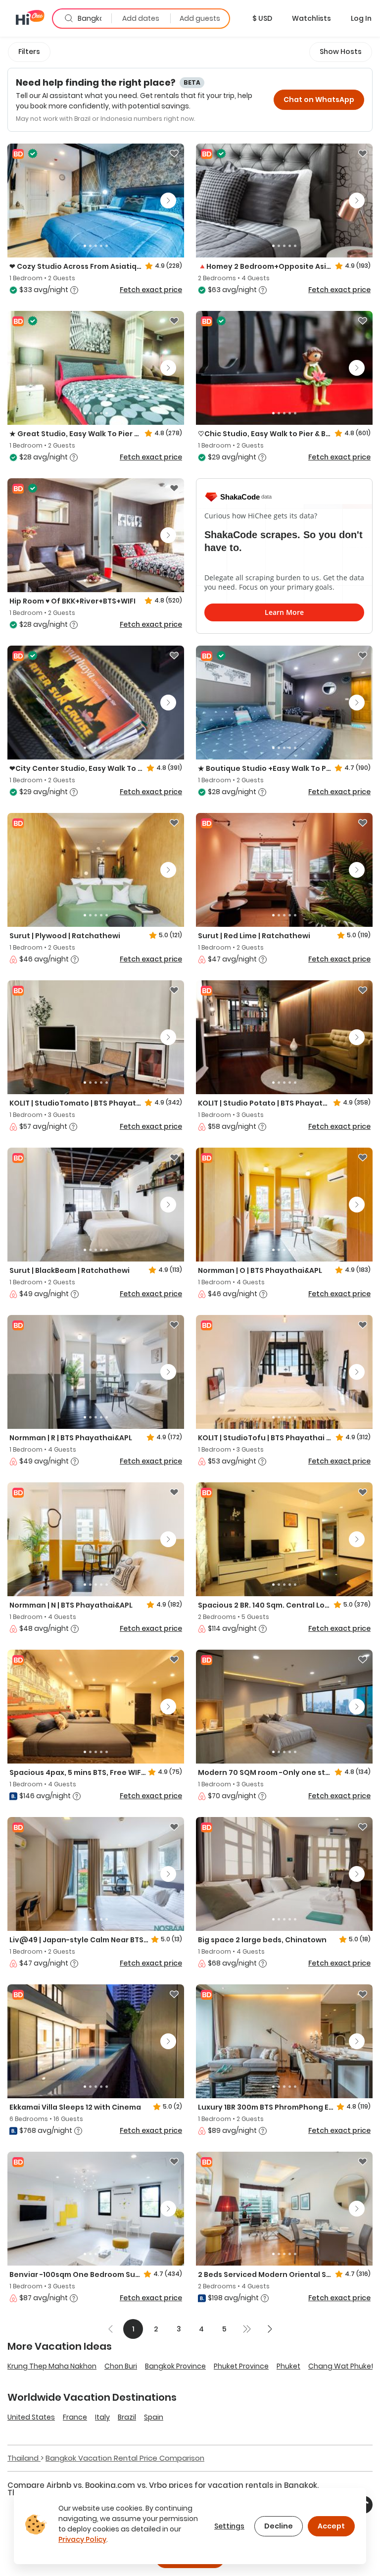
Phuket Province (241, 2366)
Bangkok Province (175, 2366)
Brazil (127, 2417)
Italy (102, 2417)
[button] (262, 18)
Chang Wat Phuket (341, 2366)
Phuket (288, 2366)
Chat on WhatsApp (319, 100)
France (75, 2417)
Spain (154, 2417)
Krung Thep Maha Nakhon (52, 2366)
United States (31, 2417)
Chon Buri (121, 2366)
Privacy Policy (82, 2539)
